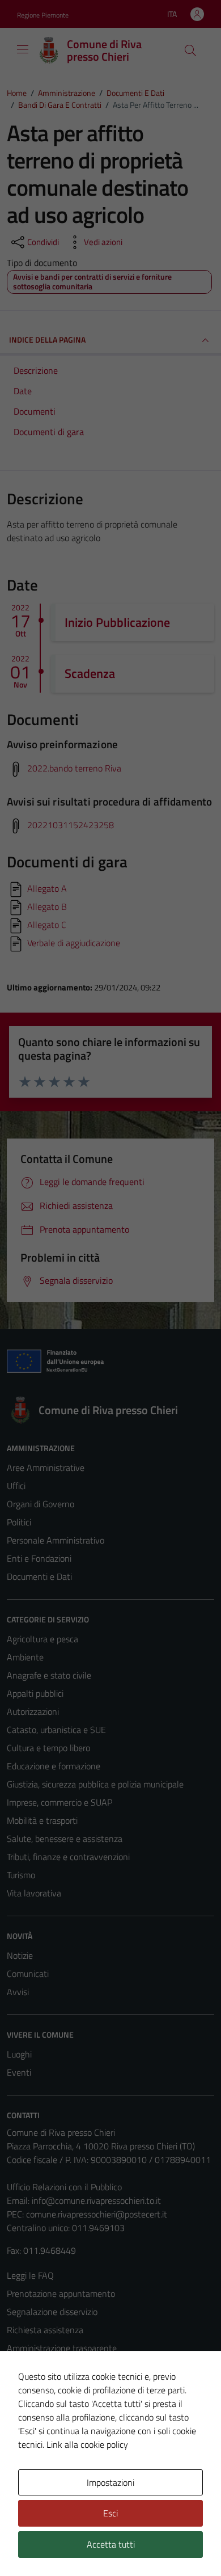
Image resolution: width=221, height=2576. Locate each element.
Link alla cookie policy (87, 2444)
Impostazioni (110, 2482)
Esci (110, 2513)
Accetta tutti (111, 2544)
